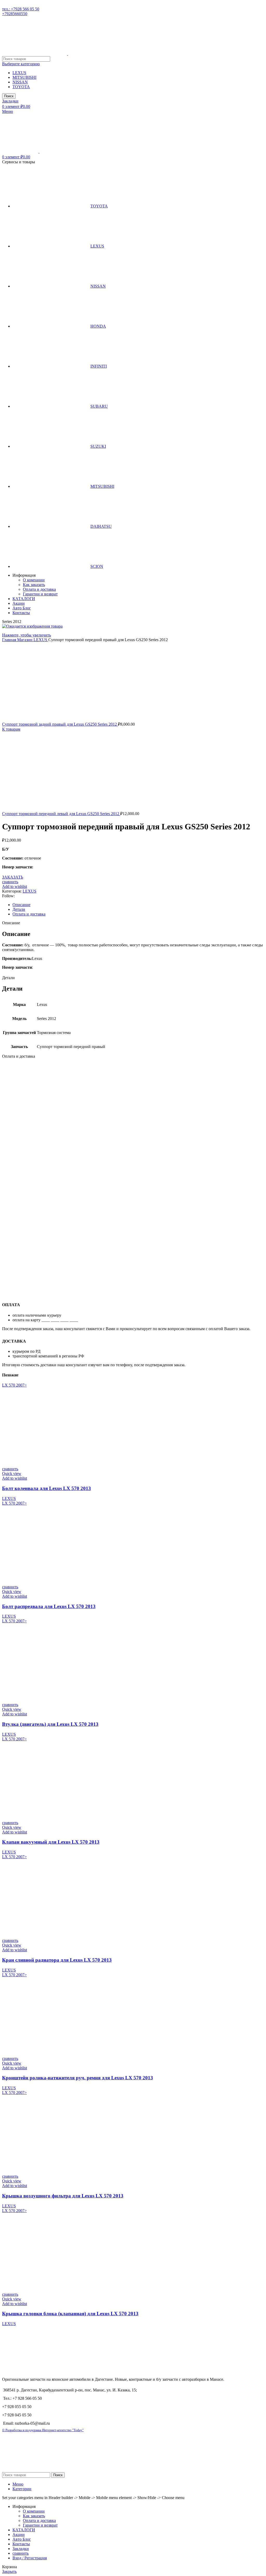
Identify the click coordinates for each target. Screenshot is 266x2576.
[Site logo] (35, 54)
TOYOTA (21, 87)
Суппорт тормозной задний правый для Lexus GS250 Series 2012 (60, 724)
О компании (34, 580)
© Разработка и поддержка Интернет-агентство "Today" (43, 2430)
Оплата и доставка (39, 589)
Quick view (12, 1474)
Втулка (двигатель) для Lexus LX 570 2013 (50, 1724)
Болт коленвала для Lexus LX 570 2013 (46, 1488)
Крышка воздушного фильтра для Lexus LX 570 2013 (63, 2196)
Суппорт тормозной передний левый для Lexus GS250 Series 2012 (61, 814)
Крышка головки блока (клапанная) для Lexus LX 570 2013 (70, 2314)
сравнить (21, 2553)
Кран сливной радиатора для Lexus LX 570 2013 (57, 1960)
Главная (10, 640)
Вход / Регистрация (30, 2558)
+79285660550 (15, 14)
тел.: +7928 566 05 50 (21, 9)
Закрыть (9, 2571)
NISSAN (20, 82)
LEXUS (19, 73)
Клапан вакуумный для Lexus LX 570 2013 (51, 1842)
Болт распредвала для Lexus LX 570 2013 (49, 1606)
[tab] (138, 905)
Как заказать (34, 585)
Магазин (25, 640)
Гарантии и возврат (40, 594)
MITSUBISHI (24, 77)
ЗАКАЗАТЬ (13, 877)
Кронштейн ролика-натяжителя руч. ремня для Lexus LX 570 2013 (78, 2078)
